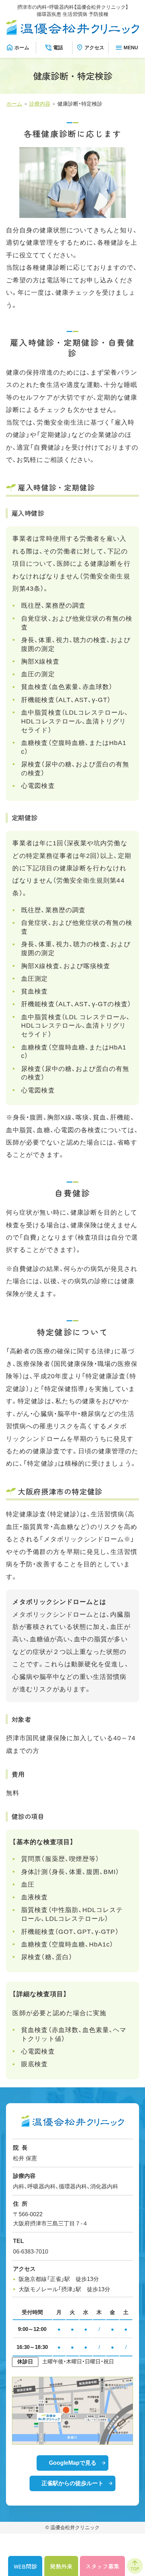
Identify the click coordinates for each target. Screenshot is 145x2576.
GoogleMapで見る (73, 2463)
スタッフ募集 (102, 2566)
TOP (135, 2569)
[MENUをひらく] (127, 48)
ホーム (22, 48)
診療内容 (40, 104)
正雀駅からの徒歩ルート (72, 2483)
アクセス (94, 48)
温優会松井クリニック (75, 2528)
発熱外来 (61, 2566)
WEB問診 (25, 2566)
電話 (58, 48)
